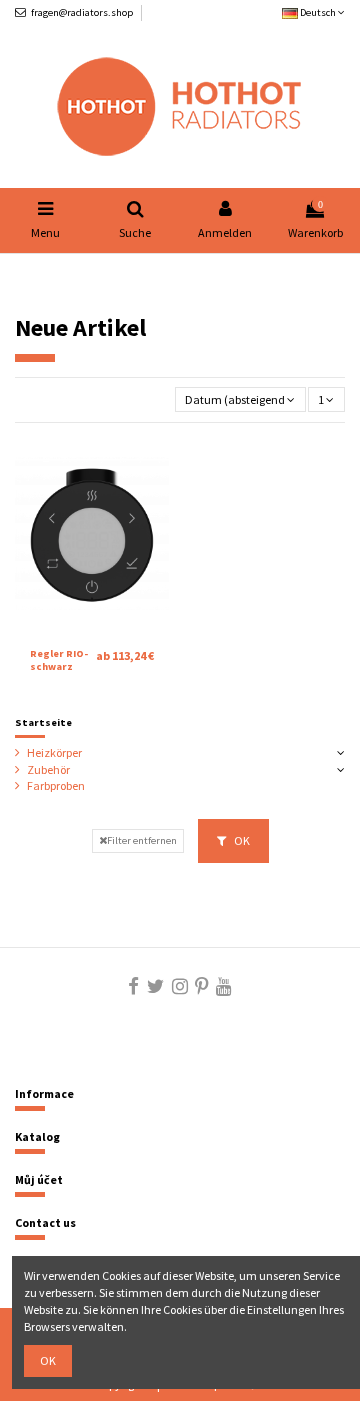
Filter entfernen (142, 840)
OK (241, 840)
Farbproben (56, 785)
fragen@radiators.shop (82, 12)
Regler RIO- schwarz (59, 660)
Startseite (43, 722)
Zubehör (48, 769)
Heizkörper (54, 752)
